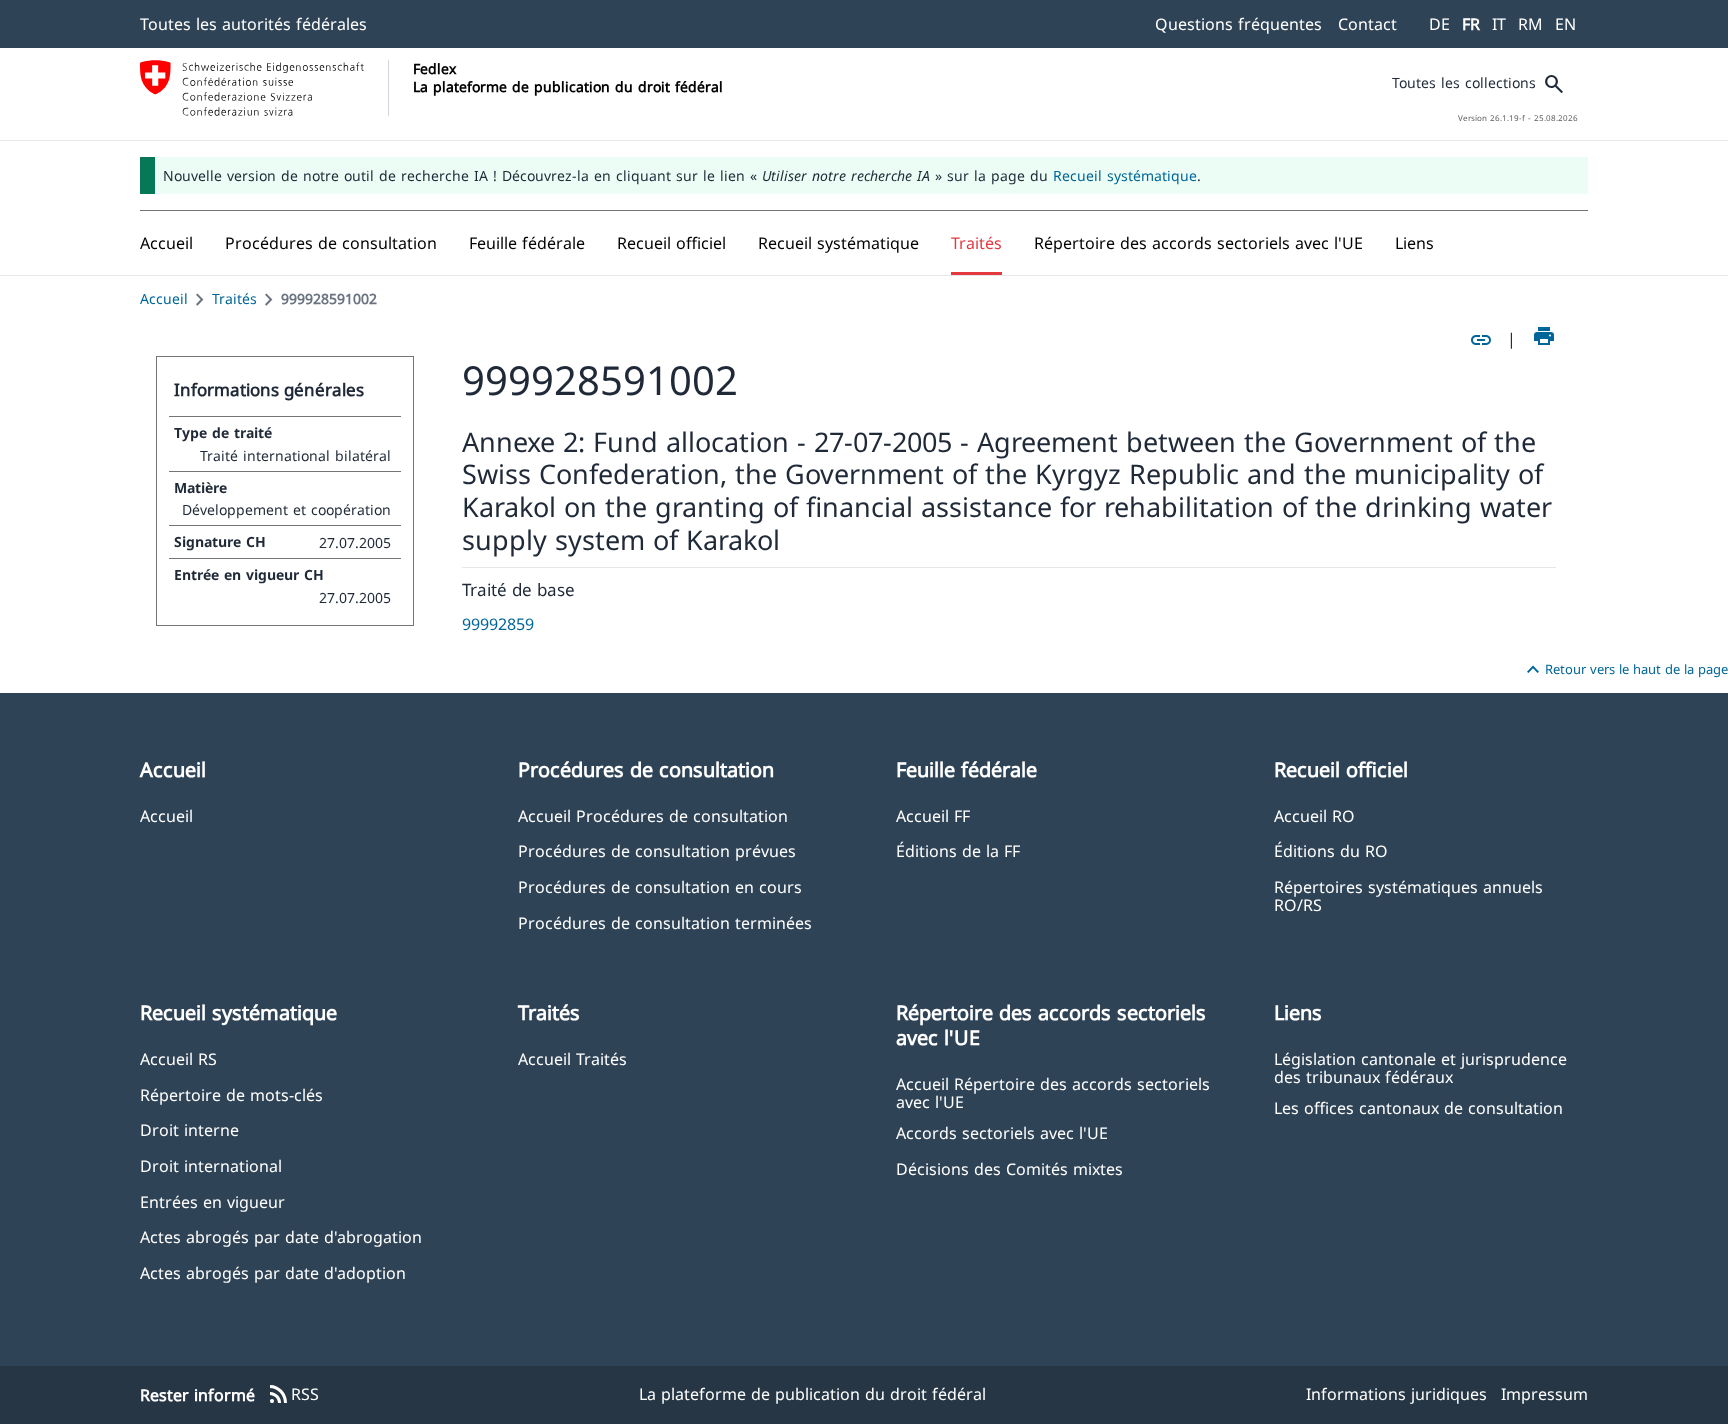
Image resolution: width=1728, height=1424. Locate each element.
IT (1499, 24)
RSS (293, 1395)
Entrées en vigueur (212, 1201)
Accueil (164, 298)
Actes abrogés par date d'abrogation (281, 1236)
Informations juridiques (1396, 1394)
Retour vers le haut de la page (1624, 670)
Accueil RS (178, 1058)
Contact (1367, 24)
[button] (331, 243)
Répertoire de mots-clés (231, 1094)
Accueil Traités (572, 1058)
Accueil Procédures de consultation (653, 815)
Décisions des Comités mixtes (1009, 1168)
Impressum (1544, 1394)
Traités (234, 298)
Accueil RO (1314, 815)
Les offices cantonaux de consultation (1418, 1107)
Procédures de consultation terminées (665, 922)
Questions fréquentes (1238, 24)
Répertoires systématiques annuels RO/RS (1408, 895)
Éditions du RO (1331, 850)
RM (1530, 24)
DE (1439, 24)
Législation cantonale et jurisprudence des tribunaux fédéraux (1420, 1067)
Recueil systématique (1125, 175)
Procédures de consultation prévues (657, 850)
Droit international (211, 1165)
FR (1471, 24)
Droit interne (189, 1129)
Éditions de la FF (958, 850)
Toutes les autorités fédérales (253, 24)
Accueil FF (933, 815)
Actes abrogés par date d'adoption (273, 1272)
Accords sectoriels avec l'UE (1002, 1132)
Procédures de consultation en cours (660, 886)
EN (1565, 24)
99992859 (498, 624)
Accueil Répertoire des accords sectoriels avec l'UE (1053, 1092)
